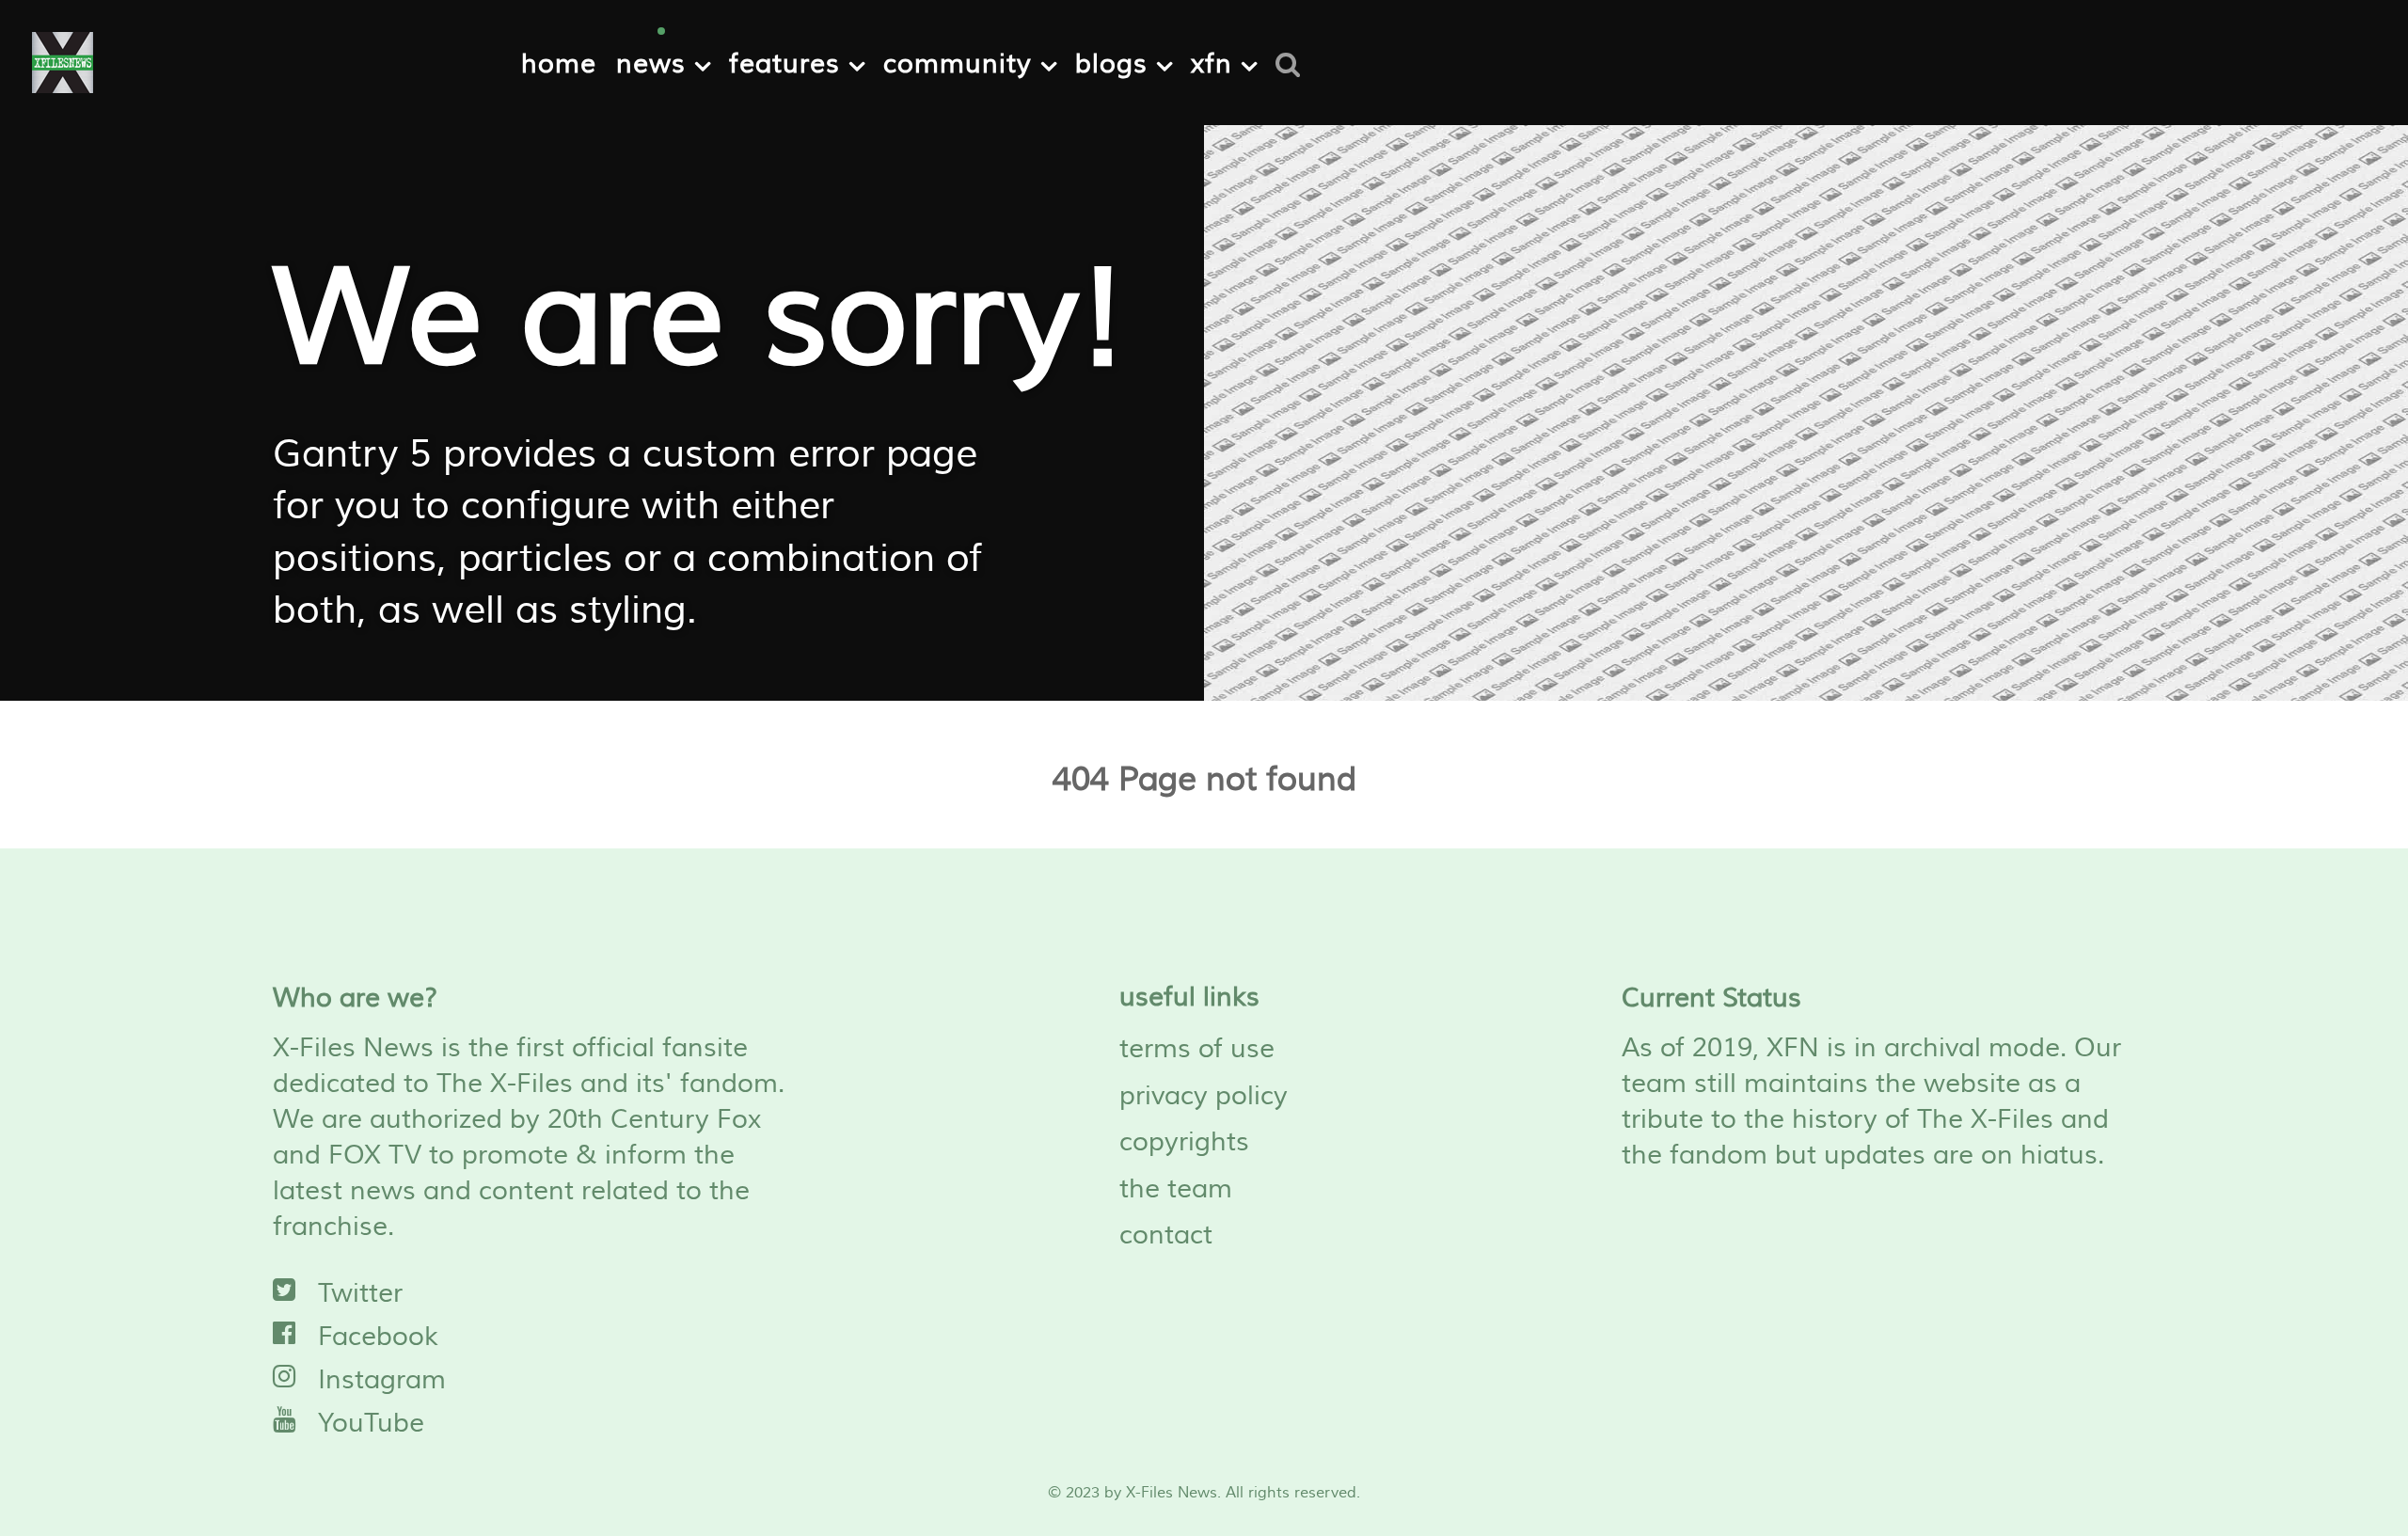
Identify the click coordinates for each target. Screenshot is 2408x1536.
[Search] (1294, 62)
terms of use (1197, 1049)
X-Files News (1172, 1493)
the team (1176, 1189)
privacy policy (1204, 1096)
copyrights (1184, 1142)
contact (1166, 1235)
